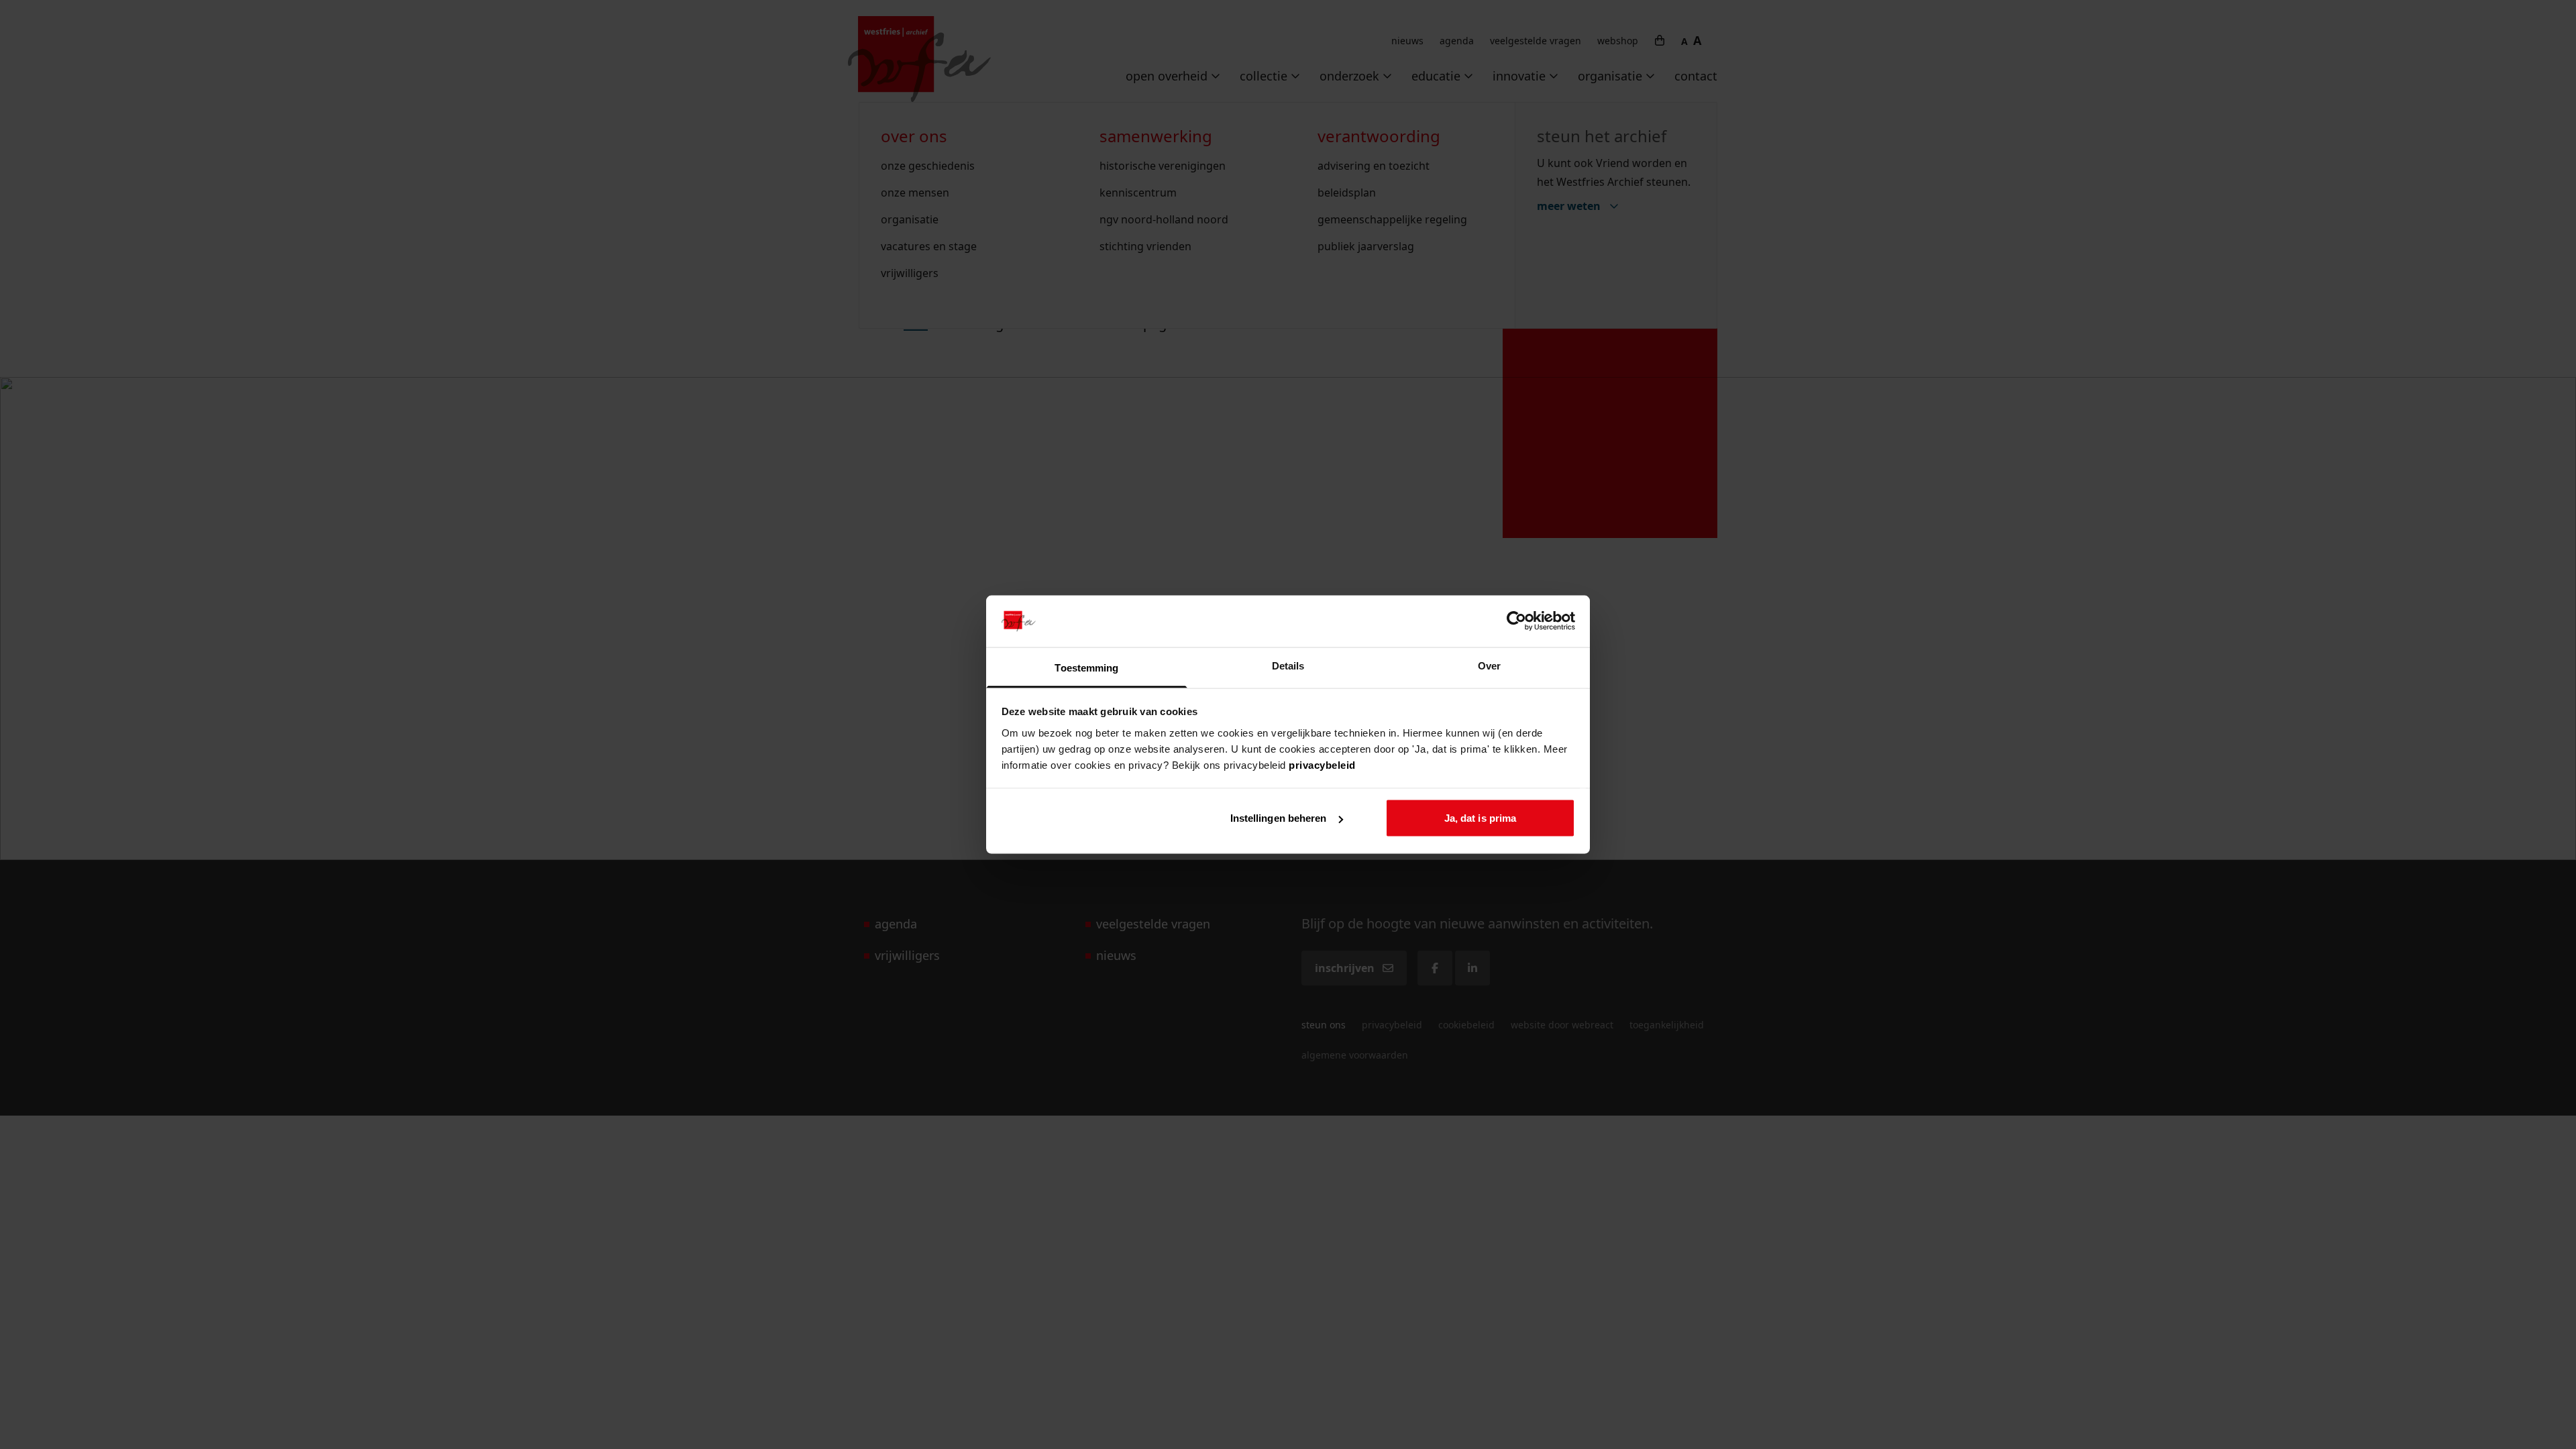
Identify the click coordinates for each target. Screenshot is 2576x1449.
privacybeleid (1322, 764)
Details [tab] (1288, 665)
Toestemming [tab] (1086, 667)
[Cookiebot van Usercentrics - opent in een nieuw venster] (1516, 621)
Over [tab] (1489, 665)
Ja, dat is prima (1481, 818)
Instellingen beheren (1279, 818)
